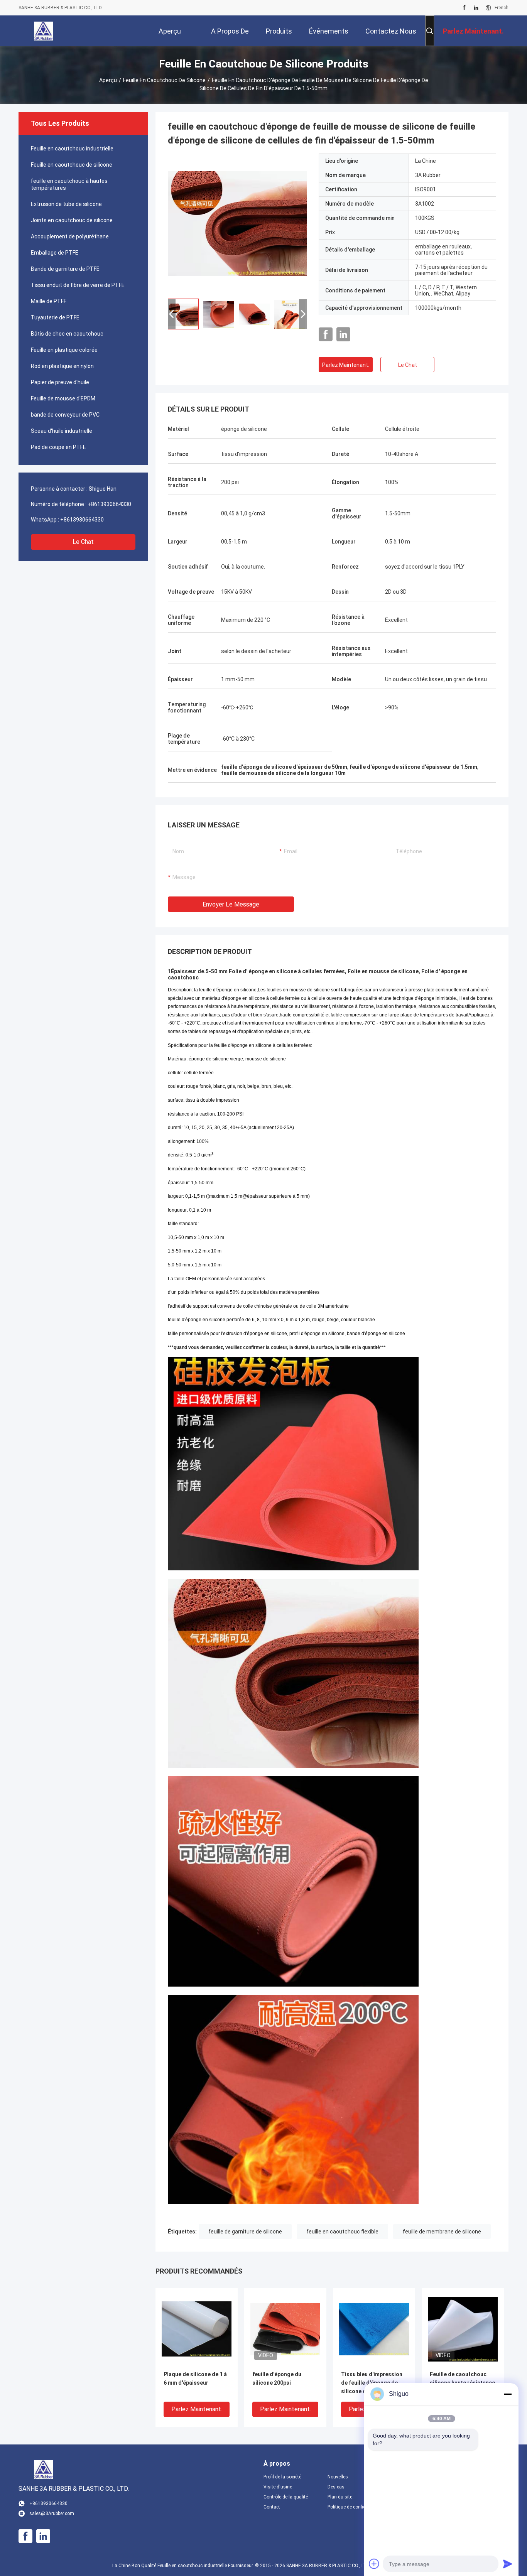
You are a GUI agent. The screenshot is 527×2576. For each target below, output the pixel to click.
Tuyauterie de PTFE (55, 317)
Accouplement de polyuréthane (70, 236)
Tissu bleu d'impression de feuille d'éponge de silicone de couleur (372, 2383)
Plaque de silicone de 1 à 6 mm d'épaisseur (195, 2378)
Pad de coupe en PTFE (58, 447)
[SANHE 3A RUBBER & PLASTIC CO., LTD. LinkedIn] (476, 8)
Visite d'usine (278, 2487)
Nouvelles (338, 2477)
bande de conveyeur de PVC (65, 415)
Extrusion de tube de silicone (66, 204)
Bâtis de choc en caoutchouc (67, 334)
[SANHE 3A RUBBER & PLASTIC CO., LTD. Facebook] (464, 8)
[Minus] (508, 2394)
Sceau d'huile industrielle (62, 431)
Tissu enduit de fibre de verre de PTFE (78, 285)
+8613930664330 (109, 504)
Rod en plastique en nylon (62, 366)
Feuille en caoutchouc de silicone (164, 80)
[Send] (508, 2564)
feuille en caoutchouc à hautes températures (69, 184)
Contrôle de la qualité (286, 2497)
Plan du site (340, 2497)
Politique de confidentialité (353, 2507)
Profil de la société (282, 2477)
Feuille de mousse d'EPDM (63, 398)
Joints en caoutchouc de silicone (72, 220)
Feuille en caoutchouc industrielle (72, 149)
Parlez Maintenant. (346, 365)
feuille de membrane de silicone (442, 2232)
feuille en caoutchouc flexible (342, 2232)
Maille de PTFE (49, 301)
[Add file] (374, 2564)
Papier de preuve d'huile (60, 382)
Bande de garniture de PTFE (65, 269)
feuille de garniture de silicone (245, 2232)
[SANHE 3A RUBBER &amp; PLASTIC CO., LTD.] (44, 31)
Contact (272, 2507)
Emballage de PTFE (55, 253)
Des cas (336, 2487)
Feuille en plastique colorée (64, 350)
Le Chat (83, 542)
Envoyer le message (231, 904)
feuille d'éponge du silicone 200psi (277, 2378)
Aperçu (108, 80)
